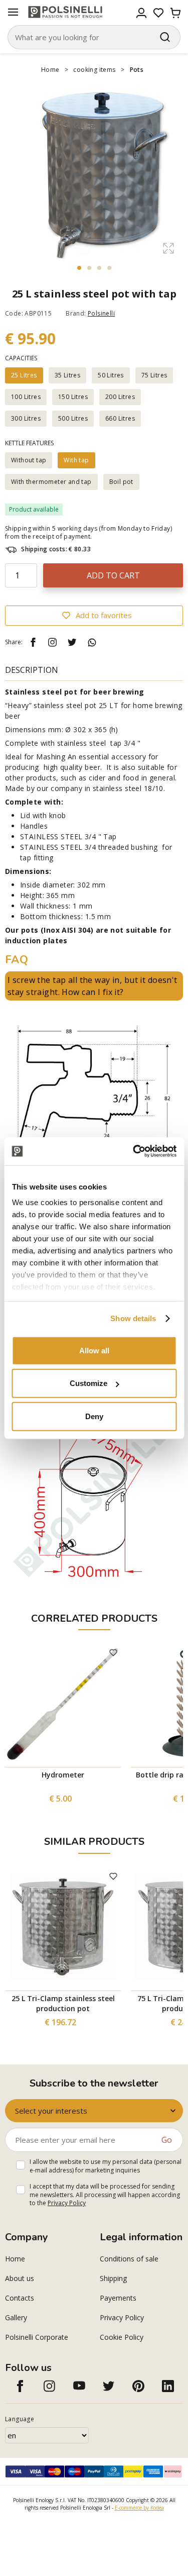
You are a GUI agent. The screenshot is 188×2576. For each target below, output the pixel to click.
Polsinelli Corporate (37, 2337)
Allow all (94, 1350)
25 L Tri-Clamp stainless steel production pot (63, 2003)
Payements (118, 2298)
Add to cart (113, 575)
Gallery (16, 2317)
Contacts (20, 2298)
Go (167, 2140)
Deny (94, 1416)
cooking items (94, 70)
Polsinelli (101, 313)
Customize (88, 1383)
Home (50, 70)
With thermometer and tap (51, 482)
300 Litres (26, 418)
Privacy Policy (67, 2203)
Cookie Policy (122, 2337)
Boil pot (121, 482)
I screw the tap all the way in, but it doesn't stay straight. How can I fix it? (92, 986)
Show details (133, 1318)
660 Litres (120, 418)
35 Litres (68, 375)
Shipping (113, 2278)
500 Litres (73, 418)
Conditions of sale (129, 2259)
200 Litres (120, 397)
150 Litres (73, 397)
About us (20, 2278)
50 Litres (111, 375)
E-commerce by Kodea (139, 2508)
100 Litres (26, 397)
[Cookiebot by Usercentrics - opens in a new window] (134, 1151)
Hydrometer (63, 1775)
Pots (137, 70)
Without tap (29, 460)
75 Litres (154, 375)
